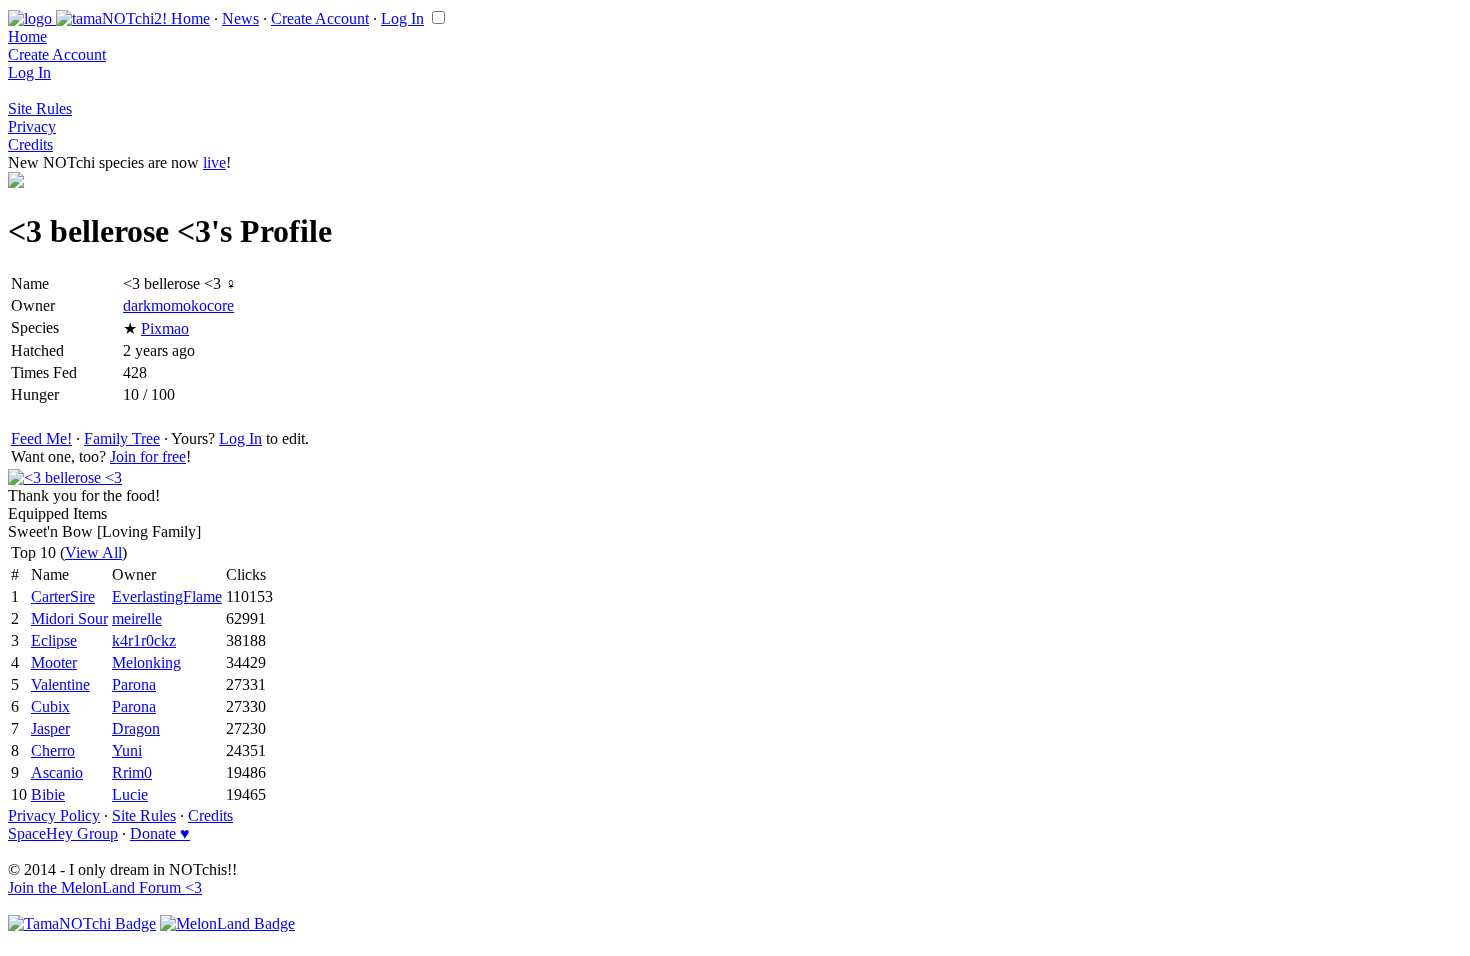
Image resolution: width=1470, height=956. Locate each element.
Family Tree (122, 438)
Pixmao (165, 328)
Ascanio (57, 772)
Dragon (136, 728)
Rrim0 (132, 772)
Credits (30, 144)
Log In (402, 18)
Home (190, 18)
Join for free (148, 456)
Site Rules (40, 108)
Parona (134, 684)
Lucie (130, 794)
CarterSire (63, 596)
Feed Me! (41, 438)
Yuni (127, 750)
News (240, 18)
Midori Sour (69, 618)
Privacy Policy (54, 815)
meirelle (137, 618)
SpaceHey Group (63, 833)
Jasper (50, 728)
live (214, 162)
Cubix (50, 706)
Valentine (60, 684)
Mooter (54, 662)
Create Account (320, 18)
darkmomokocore (178, 305)
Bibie (48, 794)
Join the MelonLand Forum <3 (105, 887)
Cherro (53, 750)
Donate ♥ (160, 833)
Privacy (32, 126)
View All (93, 552)
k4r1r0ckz (144, 640)
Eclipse (54, 640)
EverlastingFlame (167, 596)
